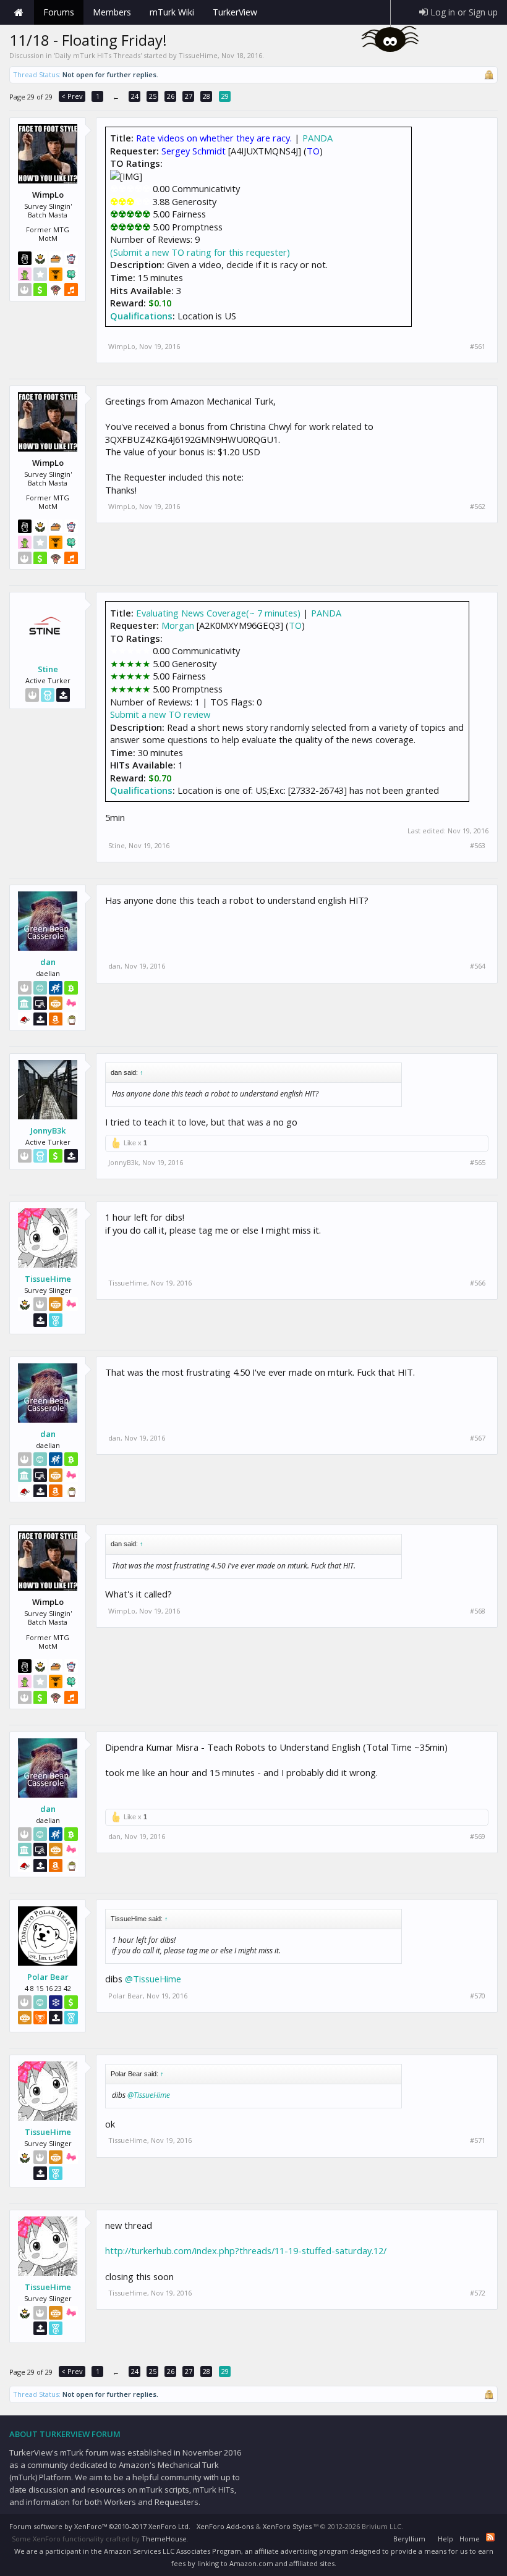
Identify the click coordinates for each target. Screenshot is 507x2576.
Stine (48, 669)
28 (207, 96)
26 (171, 96)
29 (225, 96)
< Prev (72, 96)
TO (295, 625)
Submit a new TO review (160, 714)
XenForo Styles (287, 2526)
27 (189, 96)
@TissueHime (153, 1979)
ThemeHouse (164, 2539)
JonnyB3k (48, 1130)
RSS (490, 2537)
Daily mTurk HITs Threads (98, 55)
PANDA (317, 138)
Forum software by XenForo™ (100, 2526)
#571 (478, 2140)
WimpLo (122, 346)
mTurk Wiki (172, 12)
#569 (478, 1837)
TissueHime (198, 55)
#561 (478, 347)
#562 (478, 507)
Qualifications (141, 316)
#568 (478, 1611)
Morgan (178, 625)
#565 (478, 1163)
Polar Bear (48, 1977)
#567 (478, 1438)
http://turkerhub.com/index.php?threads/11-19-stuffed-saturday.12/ (246, 2250)
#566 (478, 1283)
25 (153, 96)
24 (135, 96)
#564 (478, 966)
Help (445, 2539)
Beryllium (409, 2539)
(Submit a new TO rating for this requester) (200, 252)
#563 (478, 846)
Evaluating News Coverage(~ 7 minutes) (218, 613)
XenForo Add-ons (225, 2526)
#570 (478, 1996)
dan (48, 962)
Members (112, 12)
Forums (59, 12)
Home (19, 12)
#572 (478, 2293)
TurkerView (235, 12)
